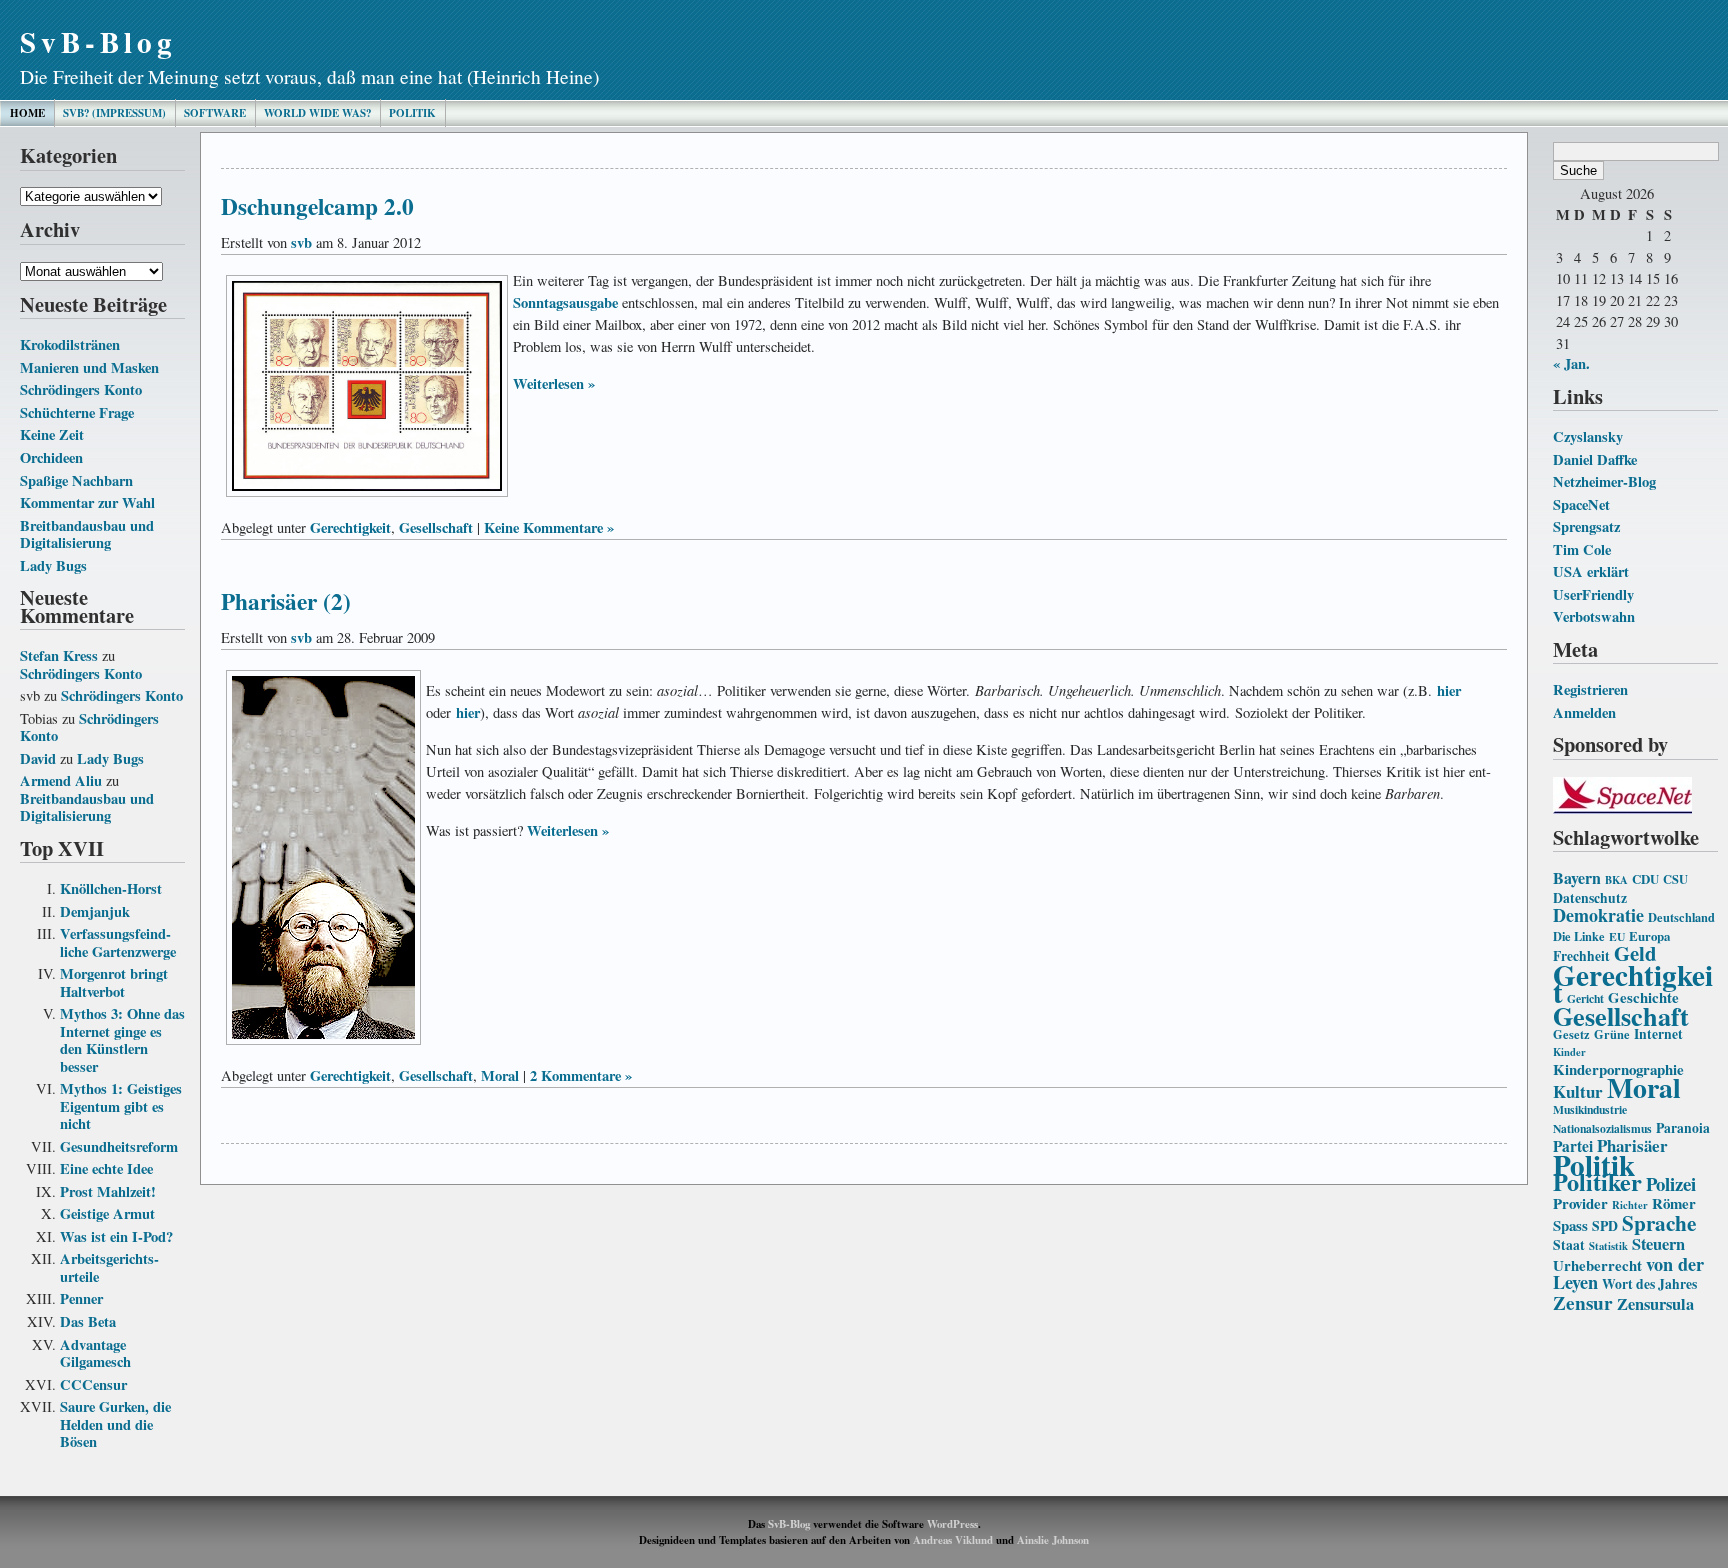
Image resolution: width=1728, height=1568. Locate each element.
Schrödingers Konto (81, 389)
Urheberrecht (1597, 1265)
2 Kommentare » (581, 1075)
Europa (1649, 936)
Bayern (1577, 877)
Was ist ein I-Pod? (116, 1236)
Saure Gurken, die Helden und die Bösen (115, 1424)
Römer (1674, 1203)
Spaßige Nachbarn (76, 480)
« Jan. (1571, 363)
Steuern (1658, 1244)
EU (1617, 936)
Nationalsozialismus (1602, 1128)
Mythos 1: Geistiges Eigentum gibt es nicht (121, 1106)
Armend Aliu (61, 780)
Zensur (1583, 1302)
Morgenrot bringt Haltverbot (114, 982)
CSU (1675, 879)
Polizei (1671, 1183)
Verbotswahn (1594, 616)
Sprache (1659, 1222)
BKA (1616, 880)
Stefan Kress (59, 655)
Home (27, 113)
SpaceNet (1581, 504)
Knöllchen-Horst (111, 888)
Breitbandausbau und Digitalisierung (87, 534)
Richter (1630, 1205)
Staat (1569, 1245)
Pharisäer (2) (286, 601)
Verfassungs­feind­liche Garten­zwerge (118, 942)
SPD (1605, 1226)
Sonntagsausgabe (565, 302)
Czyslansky (1588, 436)
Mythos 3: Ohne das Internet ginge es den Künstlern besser (122, 1040)
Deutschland (1681, 917)
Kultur (1578, 1091)
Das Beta (88, 1321)
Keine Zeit (52, 434)
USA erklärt (1591, 571)
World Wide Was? (317, 113)
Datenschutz (1590, 898)
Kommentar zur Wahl (87, 502)
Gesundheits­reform (119, 1146)
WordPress (952, 1524)
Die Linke (1579, 936)
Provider (1580, 1203)
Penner (81, 1298)
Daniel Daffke (1595, 459)
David (38, 758)
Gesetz (1571, 1034)
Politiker (1597, 1181)
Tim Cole (1582, 549)
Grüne (1612, 1034)
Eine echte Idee (106, 1168)
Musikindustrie (1590, 1109)
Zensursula (1655, 1304)
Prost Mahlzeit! (108, 1191)
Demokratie (1598, 915)
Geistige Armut (107, 1213)
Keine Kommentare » (549, 527)
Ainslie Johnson (1053, 1540)
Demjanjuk (95, 911)
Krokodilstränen (70, 344)
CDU (1645, 879)
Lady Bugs (53, 565)
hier (1449, 690)
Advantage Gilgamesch (95, 1353)
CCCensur (93, 1384)
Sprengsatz (1586, 526)
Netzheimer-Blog (1604, 481)
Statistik (1608, 1246)
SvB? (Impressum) (114, 113)
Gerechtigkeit (1633, 983)
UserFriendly (1593, 594)
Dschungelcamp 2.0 (317, 206)
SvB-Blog (98, 41)
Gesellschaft (1621, 1016)
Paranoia (1683, 1128)
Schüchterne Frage (77, 412)
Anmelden (1584, 712)
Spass (1570, 1225)
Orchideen (51, 457)
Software (215, 113)
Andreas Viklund (953, 1540)
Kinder (1569, 1052)
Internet (1658, 1034)
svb (301, 242)
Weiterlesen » (554, 383)
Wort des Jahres (1649, 1284)
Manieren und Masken (89, 367)
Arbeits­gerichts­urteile (109, 1267)
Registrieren (1590, 689)
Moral (1644, 1087)
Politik (412, 113)
